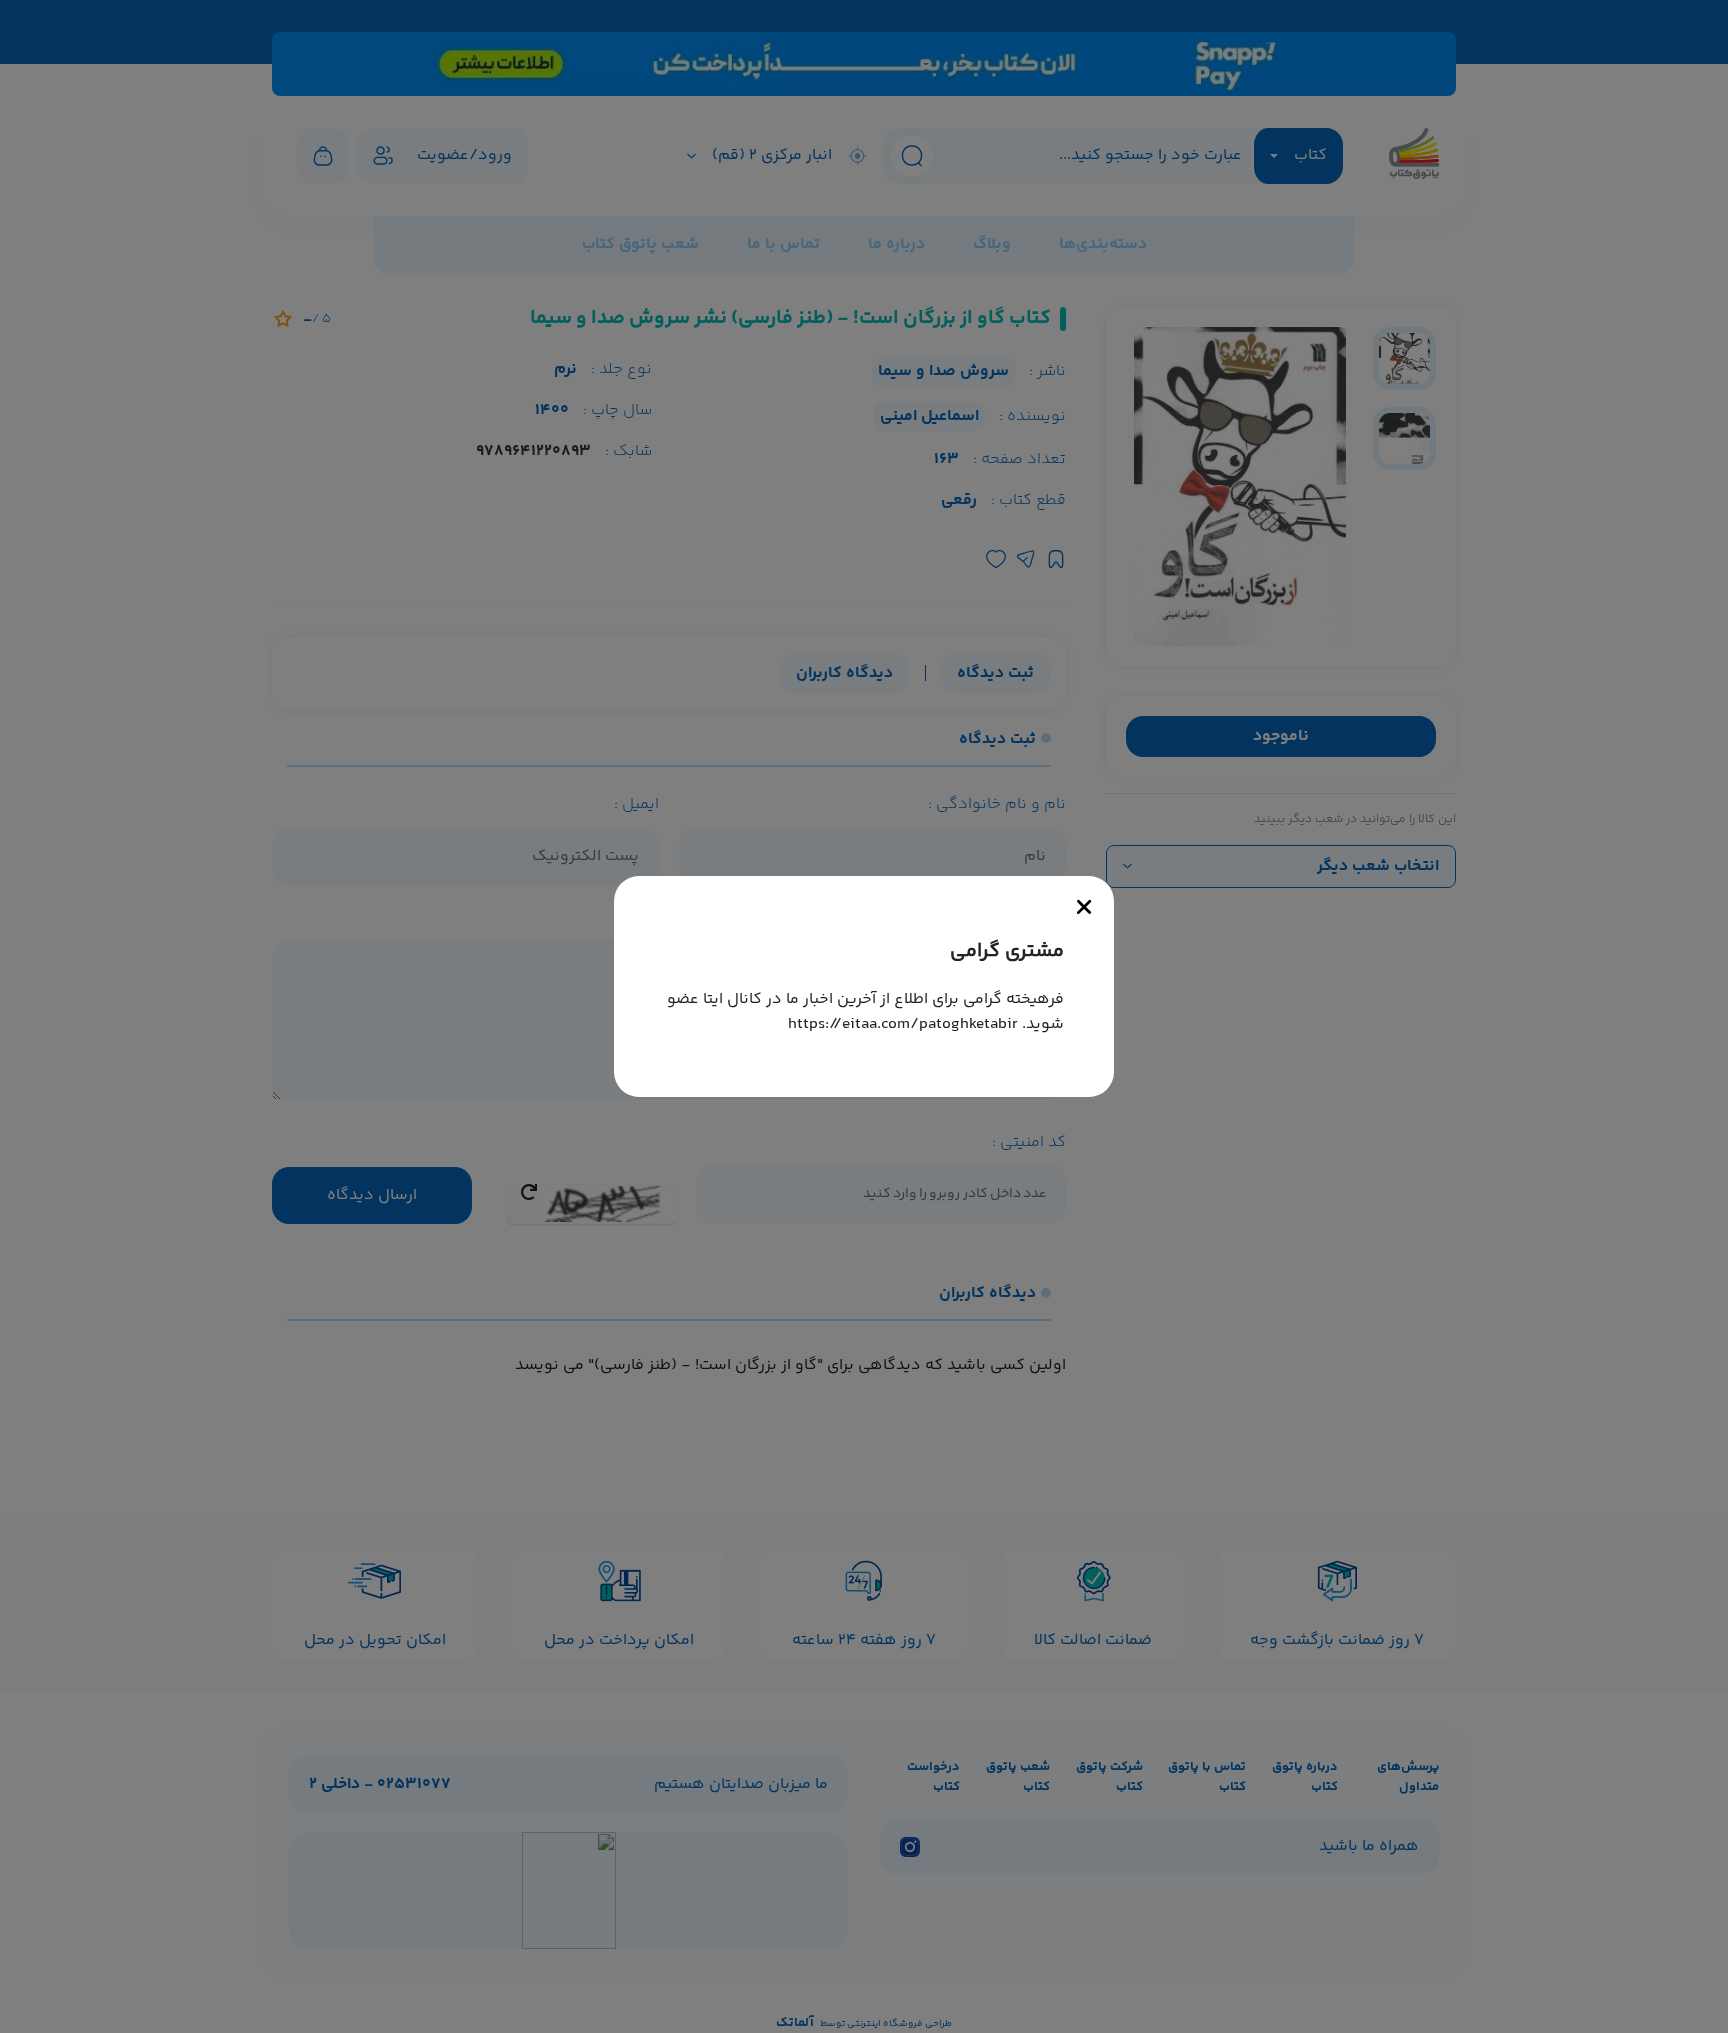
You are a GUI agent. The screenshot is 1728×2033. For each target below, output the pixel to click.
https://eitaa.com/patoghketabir (903, 1024)
